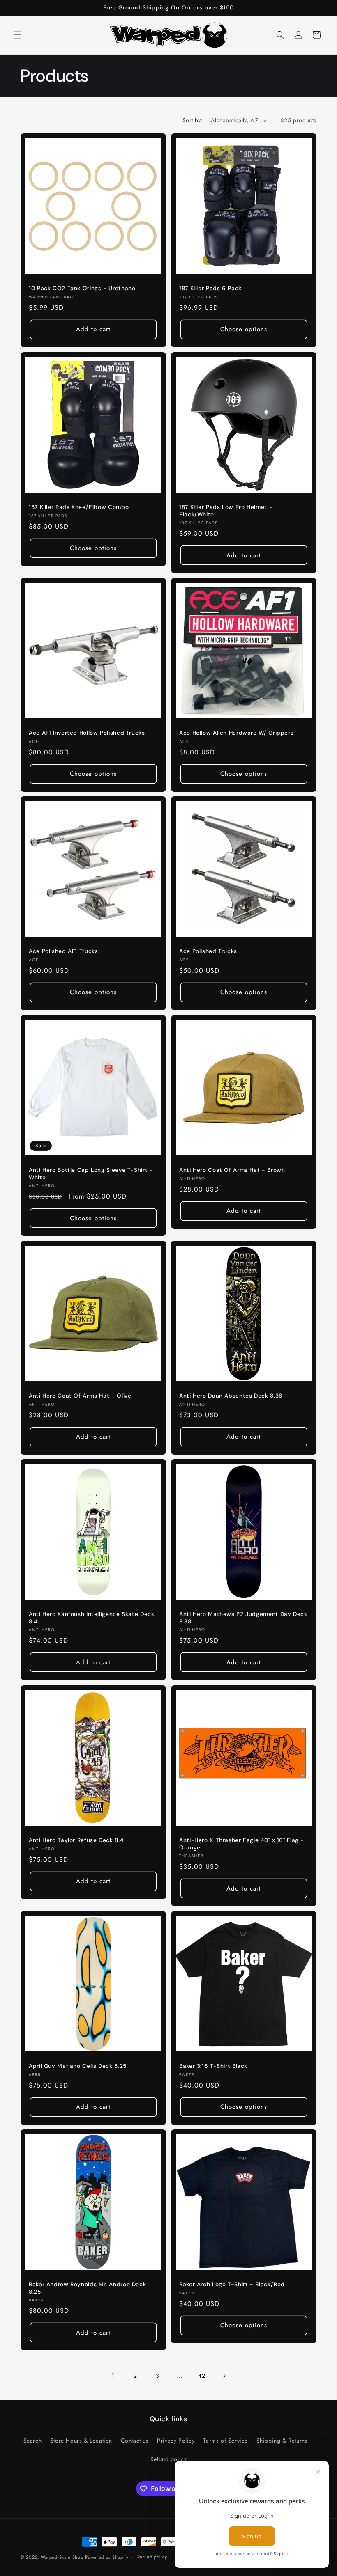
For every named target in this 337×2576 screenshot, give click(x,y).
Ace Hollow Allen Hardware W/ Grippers (236, 733)
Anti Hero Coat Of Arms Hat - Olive (80, 1396)
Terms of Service (225, 2441)
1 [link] (113, 2375)
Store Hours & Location (81, 2441)
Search (33, 2441)
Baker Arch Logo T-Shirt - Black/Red (232, 2284)
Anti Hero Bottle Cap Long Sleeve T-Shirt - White (91, 1174)
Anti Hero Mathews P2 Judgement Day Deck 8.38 (243, 1618)
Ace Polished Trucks (208, 951)
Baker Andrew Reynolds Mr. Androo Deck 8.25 (87, 2288)
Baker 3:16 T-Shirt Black (213, 2066)
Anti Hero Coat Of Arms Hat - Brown (232, 1170)
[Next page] (224, 2376)
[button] (17, 35)
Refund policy (169, 2459)
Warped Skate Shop (62, 2557)
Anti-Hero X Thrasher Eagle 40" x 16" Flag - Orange (242, 1844)
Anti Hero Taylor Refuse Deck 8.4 (76, 1840)
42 (202, 2376)
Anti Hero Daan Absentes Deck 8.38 (231, 1396)
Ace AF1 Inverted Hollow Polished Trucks (87, 733)
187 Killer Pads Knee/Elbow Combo (79, 507)
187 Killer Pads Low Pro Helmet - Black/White (226, 511)
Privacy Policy (176, 2441)
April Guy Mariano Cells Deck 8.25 (78, 2066)
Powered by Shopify (107, 2557)
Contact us (135, 2441)
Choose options (244, 329)
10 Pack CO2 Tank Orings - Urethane (82, 288)
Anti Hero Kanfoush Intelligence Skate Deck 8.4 (91, 1618)
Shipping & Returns (282, 2441)
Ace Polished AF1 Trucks (63, 951)
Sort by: (193, 120)
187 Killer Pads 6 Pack (210, 288)
